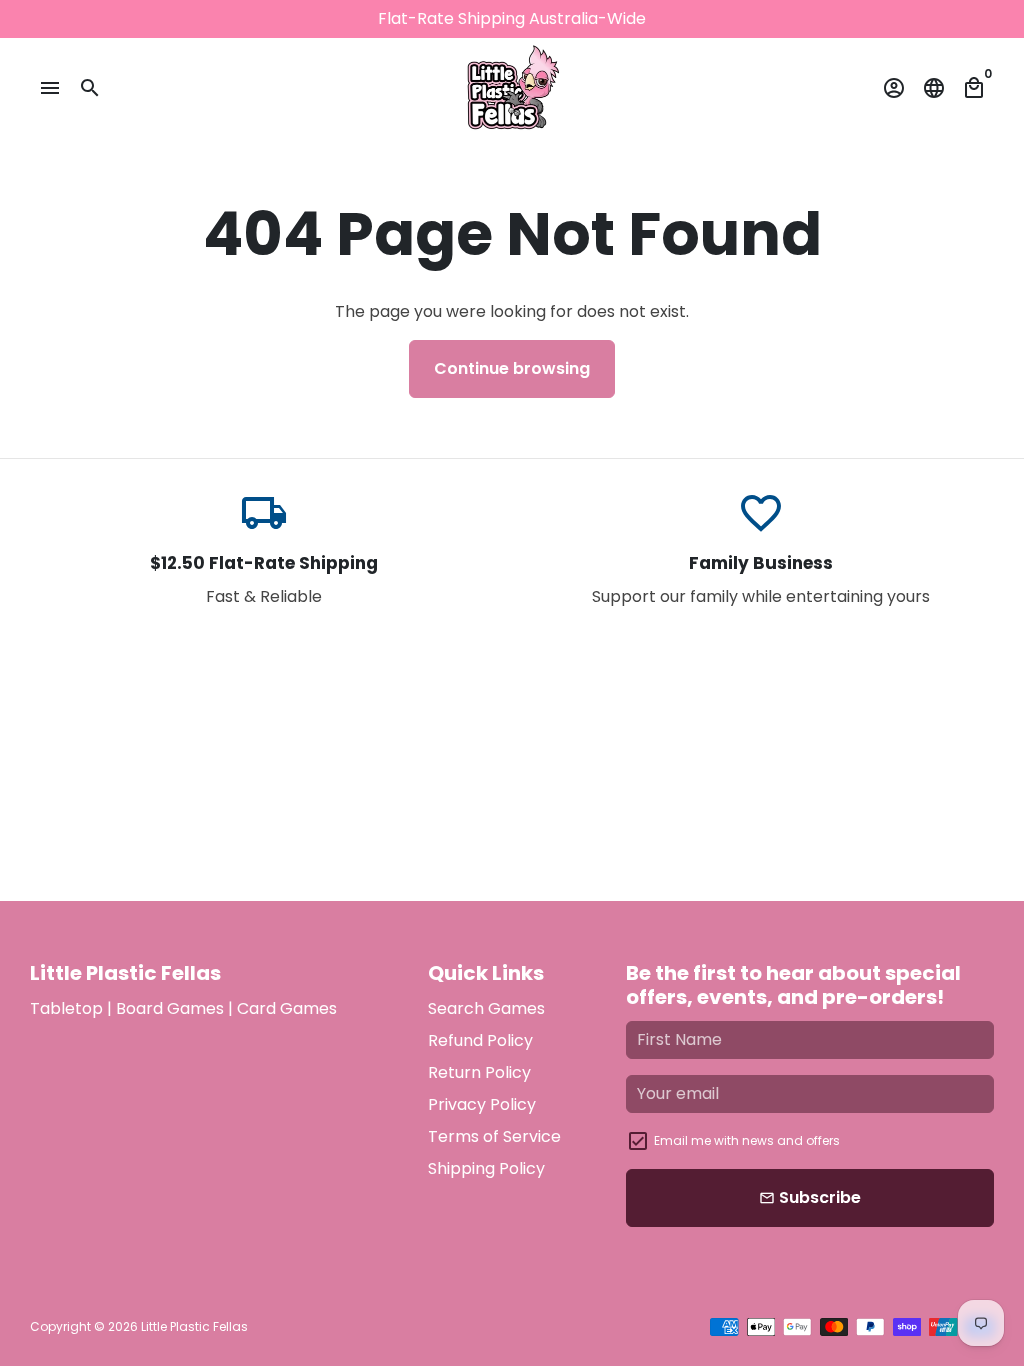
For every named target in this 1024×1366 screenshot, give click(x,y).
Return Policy (479, 1072)
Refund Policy (480, 1040)
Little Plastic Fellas (194, 1326)
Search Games (486, 1008)
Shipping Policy (486, 1168)
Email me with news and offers (747, 1140)
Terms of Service (494, 1136)
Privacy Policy (482, 1104)
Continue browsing (512, 368)
